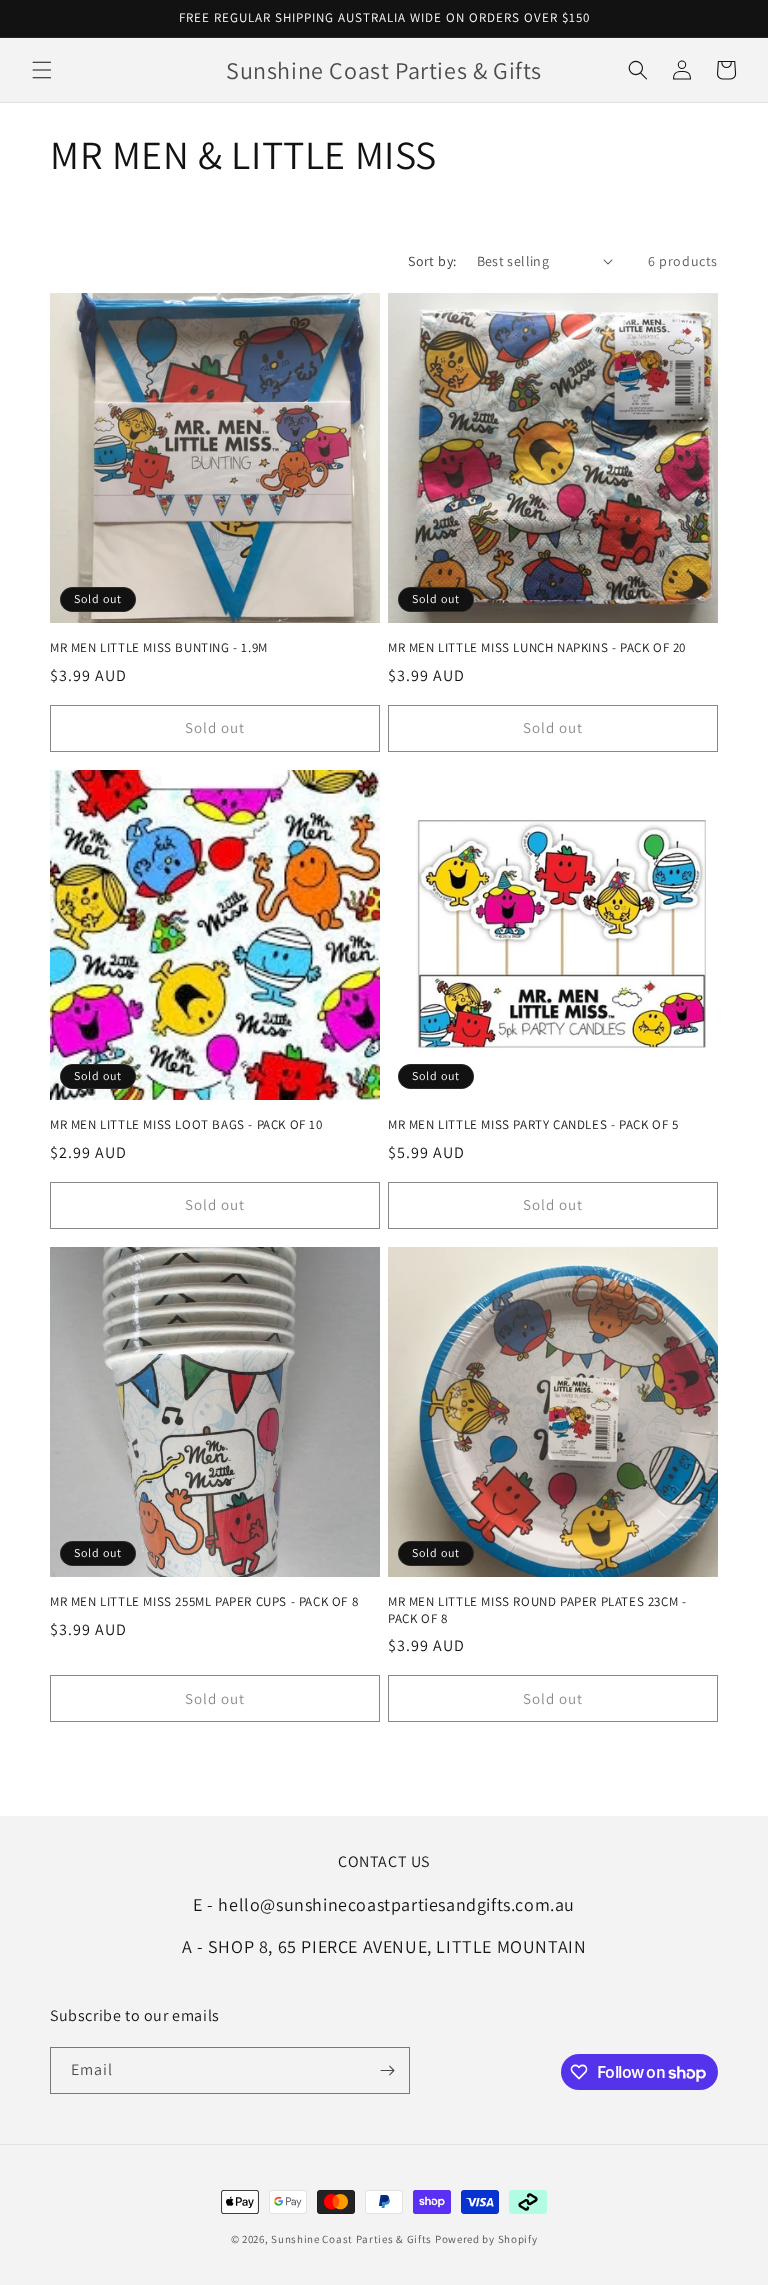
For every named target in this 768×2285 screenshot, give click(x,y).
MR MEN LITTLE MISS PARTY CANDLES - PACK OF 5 (533, 1125)
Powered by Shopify (486, 2239)
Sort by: (432, 261)
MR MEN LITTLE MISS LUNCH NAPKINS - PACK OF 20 (537, 648)
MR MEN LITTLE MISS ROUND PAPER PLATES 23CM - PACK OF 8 (537, 1610)
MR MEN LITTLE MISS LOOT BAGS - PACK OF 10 (186, 1125)
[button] (42, 70)
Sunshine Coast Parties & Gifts (351, 2239)
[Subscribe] (387, 2070)
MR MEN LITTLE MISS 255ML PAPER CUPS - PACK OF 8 (204, 1602)
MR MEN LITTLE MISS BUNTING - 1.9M (159, 648)
